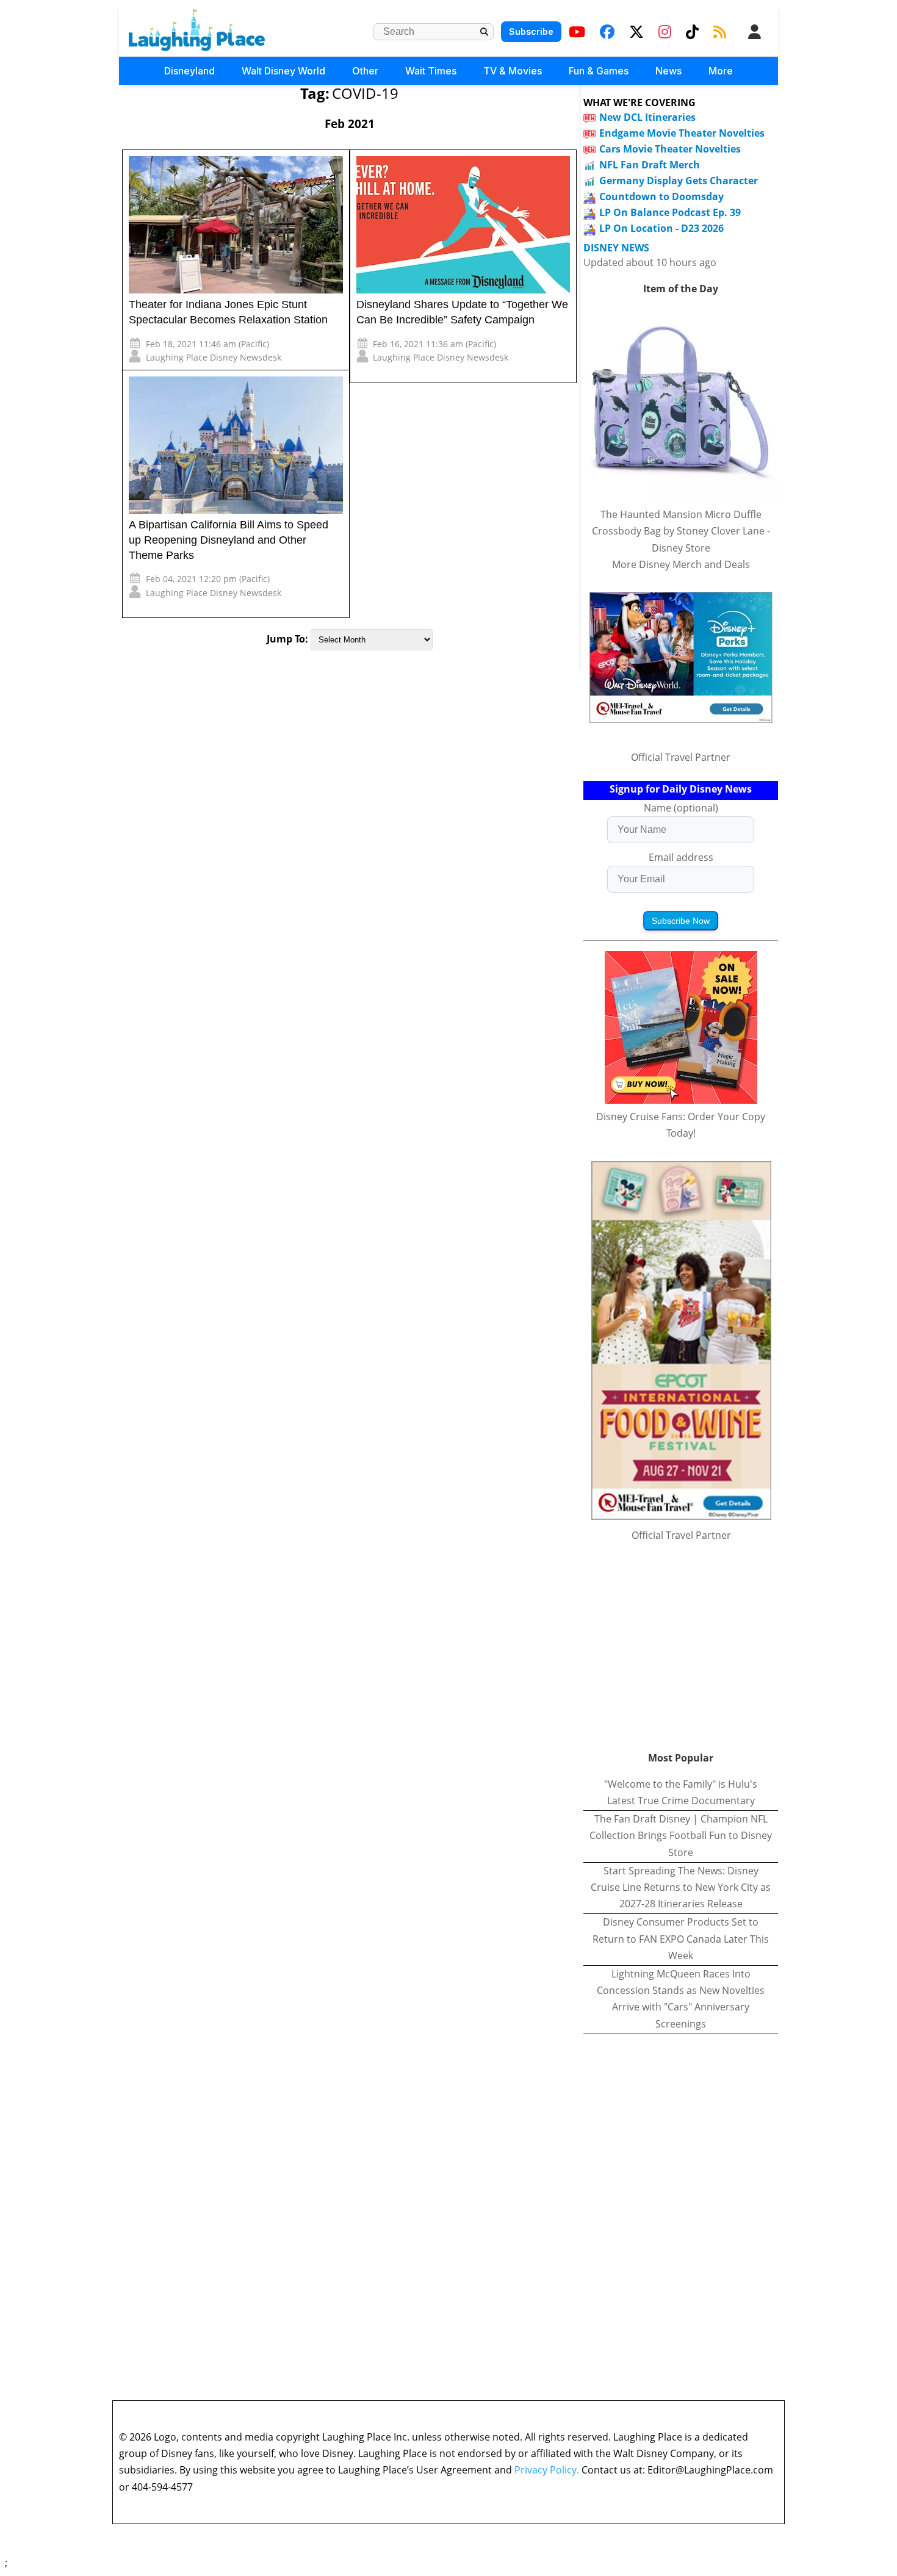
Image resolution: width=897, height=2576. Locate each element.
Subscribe (531, 31)
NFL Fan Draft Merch (650, 165)
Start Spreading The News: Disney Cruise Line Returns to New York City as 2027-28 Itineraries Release (681, 1887)
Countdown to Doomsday (661, 196)
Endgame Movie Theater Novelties (682, 133)
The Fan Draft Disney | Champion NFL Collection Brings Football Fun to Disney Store (681, 1835)
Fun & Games (599, 71)
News (668, 71)
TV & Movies (513, 71)
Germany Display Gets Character (679, 181)
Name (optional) (681, 808)
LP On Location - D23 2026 (661, 228)
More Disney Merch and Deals (681, 564)
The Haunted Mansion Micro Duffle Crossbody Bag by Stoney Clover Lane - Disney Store (681, 531)
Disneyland (189, 71)
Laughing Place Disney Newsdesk (214, 357)
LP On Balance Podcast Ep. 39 (670, 212)
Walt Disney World (283, 71)
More (721, 71)
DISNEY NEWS (616, 248)
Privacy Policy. (547, 2470)
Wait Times (431, 71)
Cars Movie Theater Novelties (670, 149)
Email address (681, 857)
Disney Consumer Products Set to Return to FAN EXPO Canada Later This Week (681, 1938)
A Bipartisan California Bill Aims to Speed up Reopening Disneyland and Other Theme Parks (229, 540)
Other (365, 71)
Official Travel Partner (681, 757)
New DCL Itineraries (647, 117)
